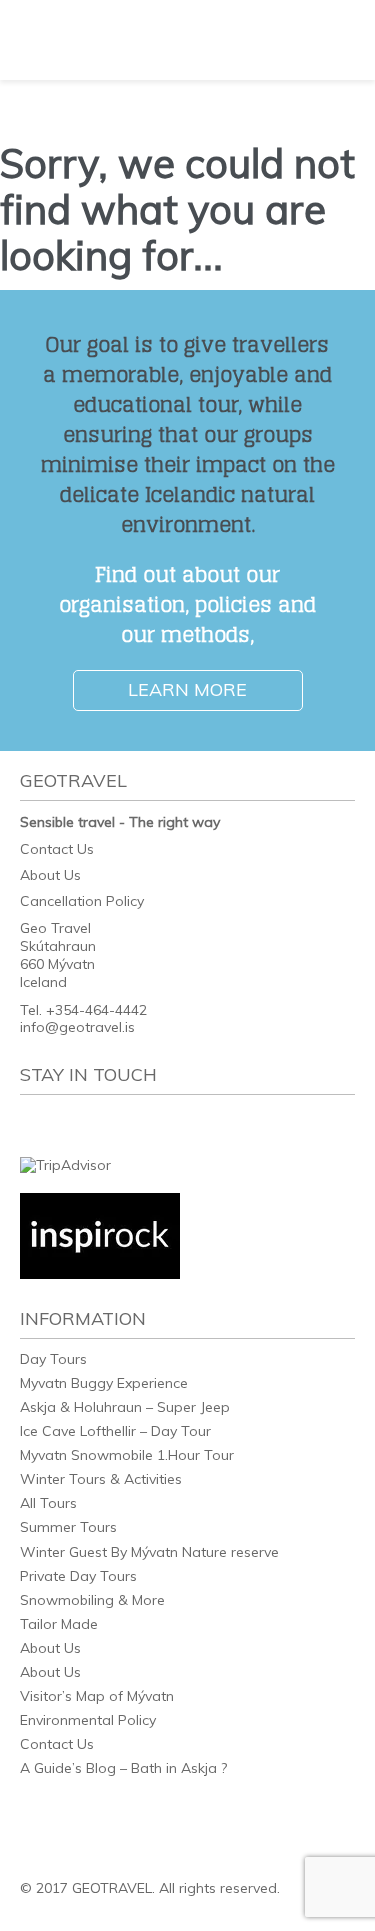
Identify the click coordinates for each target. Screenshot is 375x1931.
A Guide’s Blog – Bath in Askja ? (123, 1768)
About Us (50, 875)
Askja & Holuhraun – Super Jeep (125, 1407)
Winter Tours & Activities (101, 1479)
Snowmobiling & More (92, 1600)
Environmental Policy (88, 1720)
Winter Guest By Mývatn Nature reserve (149, 1552)
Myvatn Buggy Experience (104, 1383)
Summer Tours (68, 1527)
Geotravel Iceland (110, 40)
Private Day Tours (78, 1576)
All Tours (48, 1503)
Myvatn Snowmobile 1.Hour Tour (127, 1455)
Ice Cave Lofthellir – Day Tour (115, 1431)
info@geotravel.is (77, 1027)
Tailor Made (59, 1624)
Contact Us (57, 849)
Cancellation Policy (82, 901)
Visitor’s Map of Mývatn (97, 1696)
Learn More (187, 689)
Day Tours (53, 1359)
